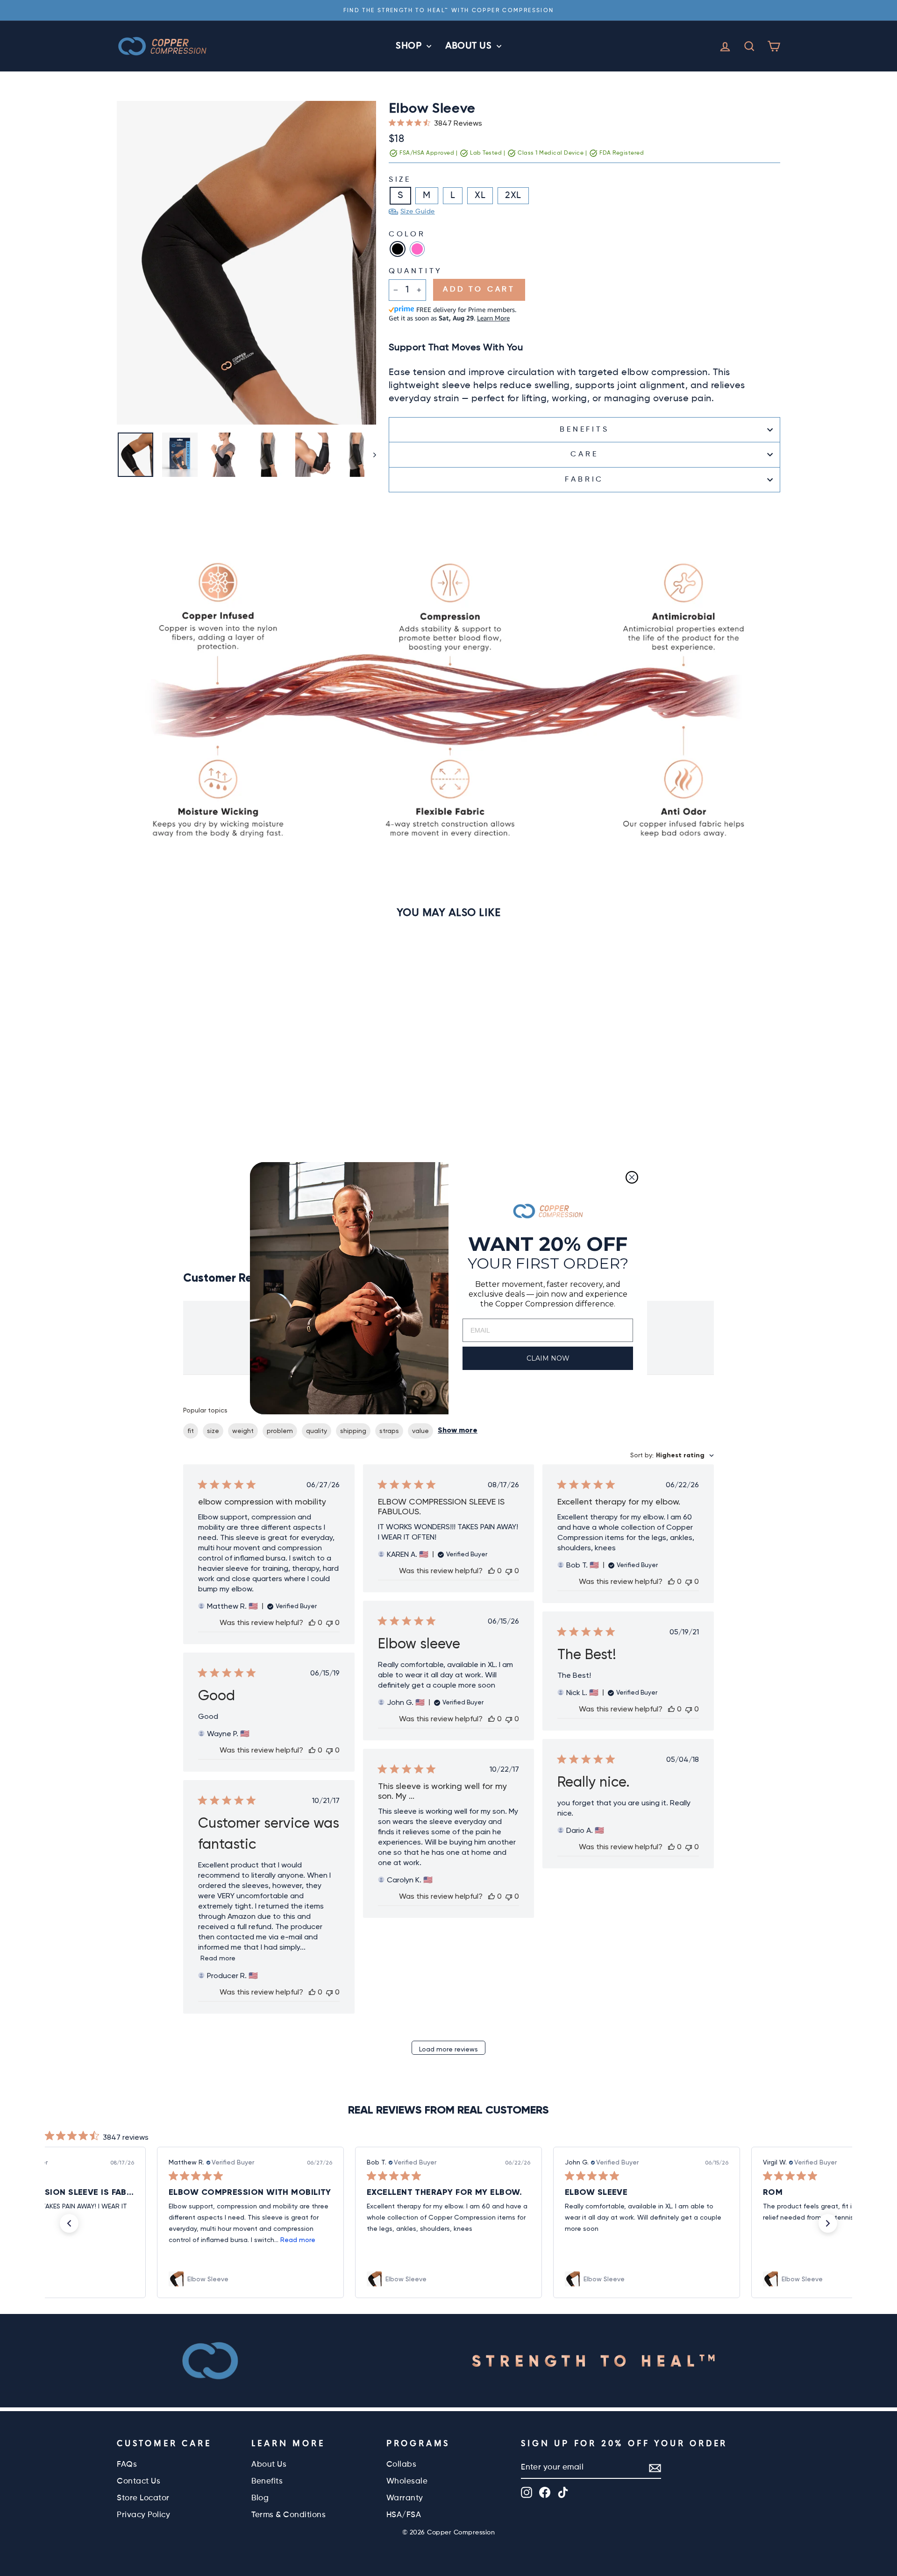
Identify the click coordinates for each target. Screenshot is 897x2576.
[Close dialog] (632, 1177)
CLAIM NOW (548, 1358)
